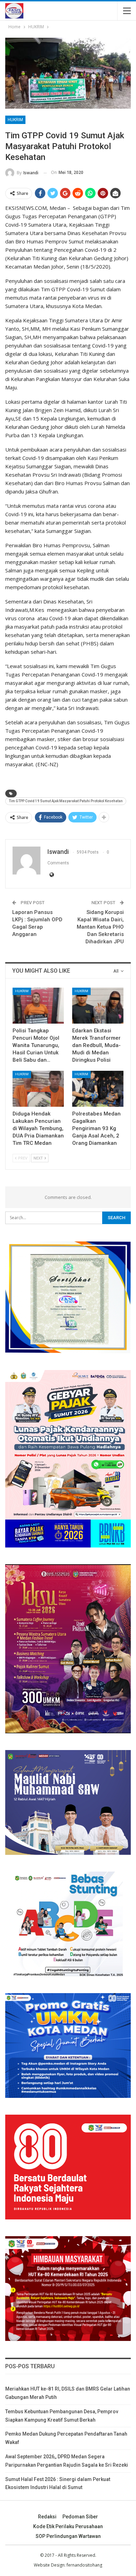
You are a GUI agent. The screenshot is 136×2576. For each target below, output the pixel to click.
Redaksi (47, 2517)
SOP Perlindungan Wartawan (68, 2536)
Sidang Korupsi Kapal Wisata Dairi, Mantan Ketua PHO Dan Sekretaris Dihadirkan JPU (100, 927)
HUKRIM (15, 120)
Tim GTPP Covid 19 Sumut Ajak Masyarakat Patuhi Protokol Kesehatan (66, 801)
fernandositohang (84, 2565)
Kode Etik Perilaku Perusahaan (68, 2526)
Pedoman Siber (80, 2517)
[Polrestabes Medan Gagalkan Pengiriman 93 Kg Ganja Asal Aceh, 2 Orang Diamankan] (98, 1089)
